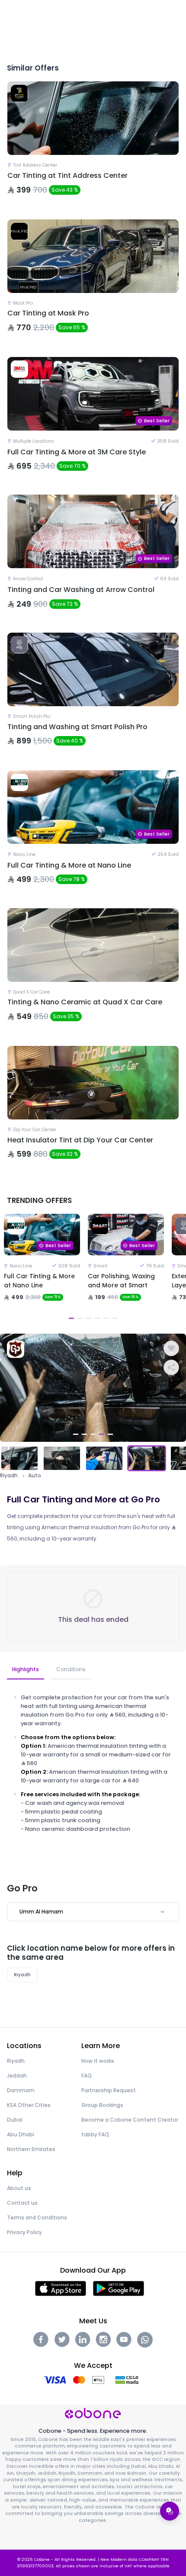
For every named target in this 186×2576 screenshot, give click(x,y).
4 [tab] (97, 1318)
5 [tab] (106, 1318)
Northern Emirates (31, 2149)
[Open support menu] (170, 2511)
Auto (35, 1476)
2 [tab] (80, 1318)
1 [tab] (71, 1318)
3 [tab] (89, 1318)
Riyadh (9, 1476)
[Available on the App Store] (61, 2288)
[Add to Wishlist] (171, 1348)
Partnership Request (109, 2090)
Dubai (15, 2120)
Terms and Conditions (37, 2217)
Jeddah (17, 2076)
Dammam (21, 2090)
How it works (98, 2061)
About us (19, 2188)
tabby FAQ (95, 2134)
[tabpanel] (42, 1268)
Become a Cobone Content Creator (130, 2120)
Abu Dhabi (21, 2134)
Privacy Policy (24, 2232)
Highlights (26, 1669)
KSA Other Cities (29, 2105)
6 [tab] (115, 1318)
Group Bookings (102, 2105)
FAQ (87, 2076)
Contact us (22, 2203)
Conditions (71, 1669)
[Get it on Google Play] (119, 2288)
